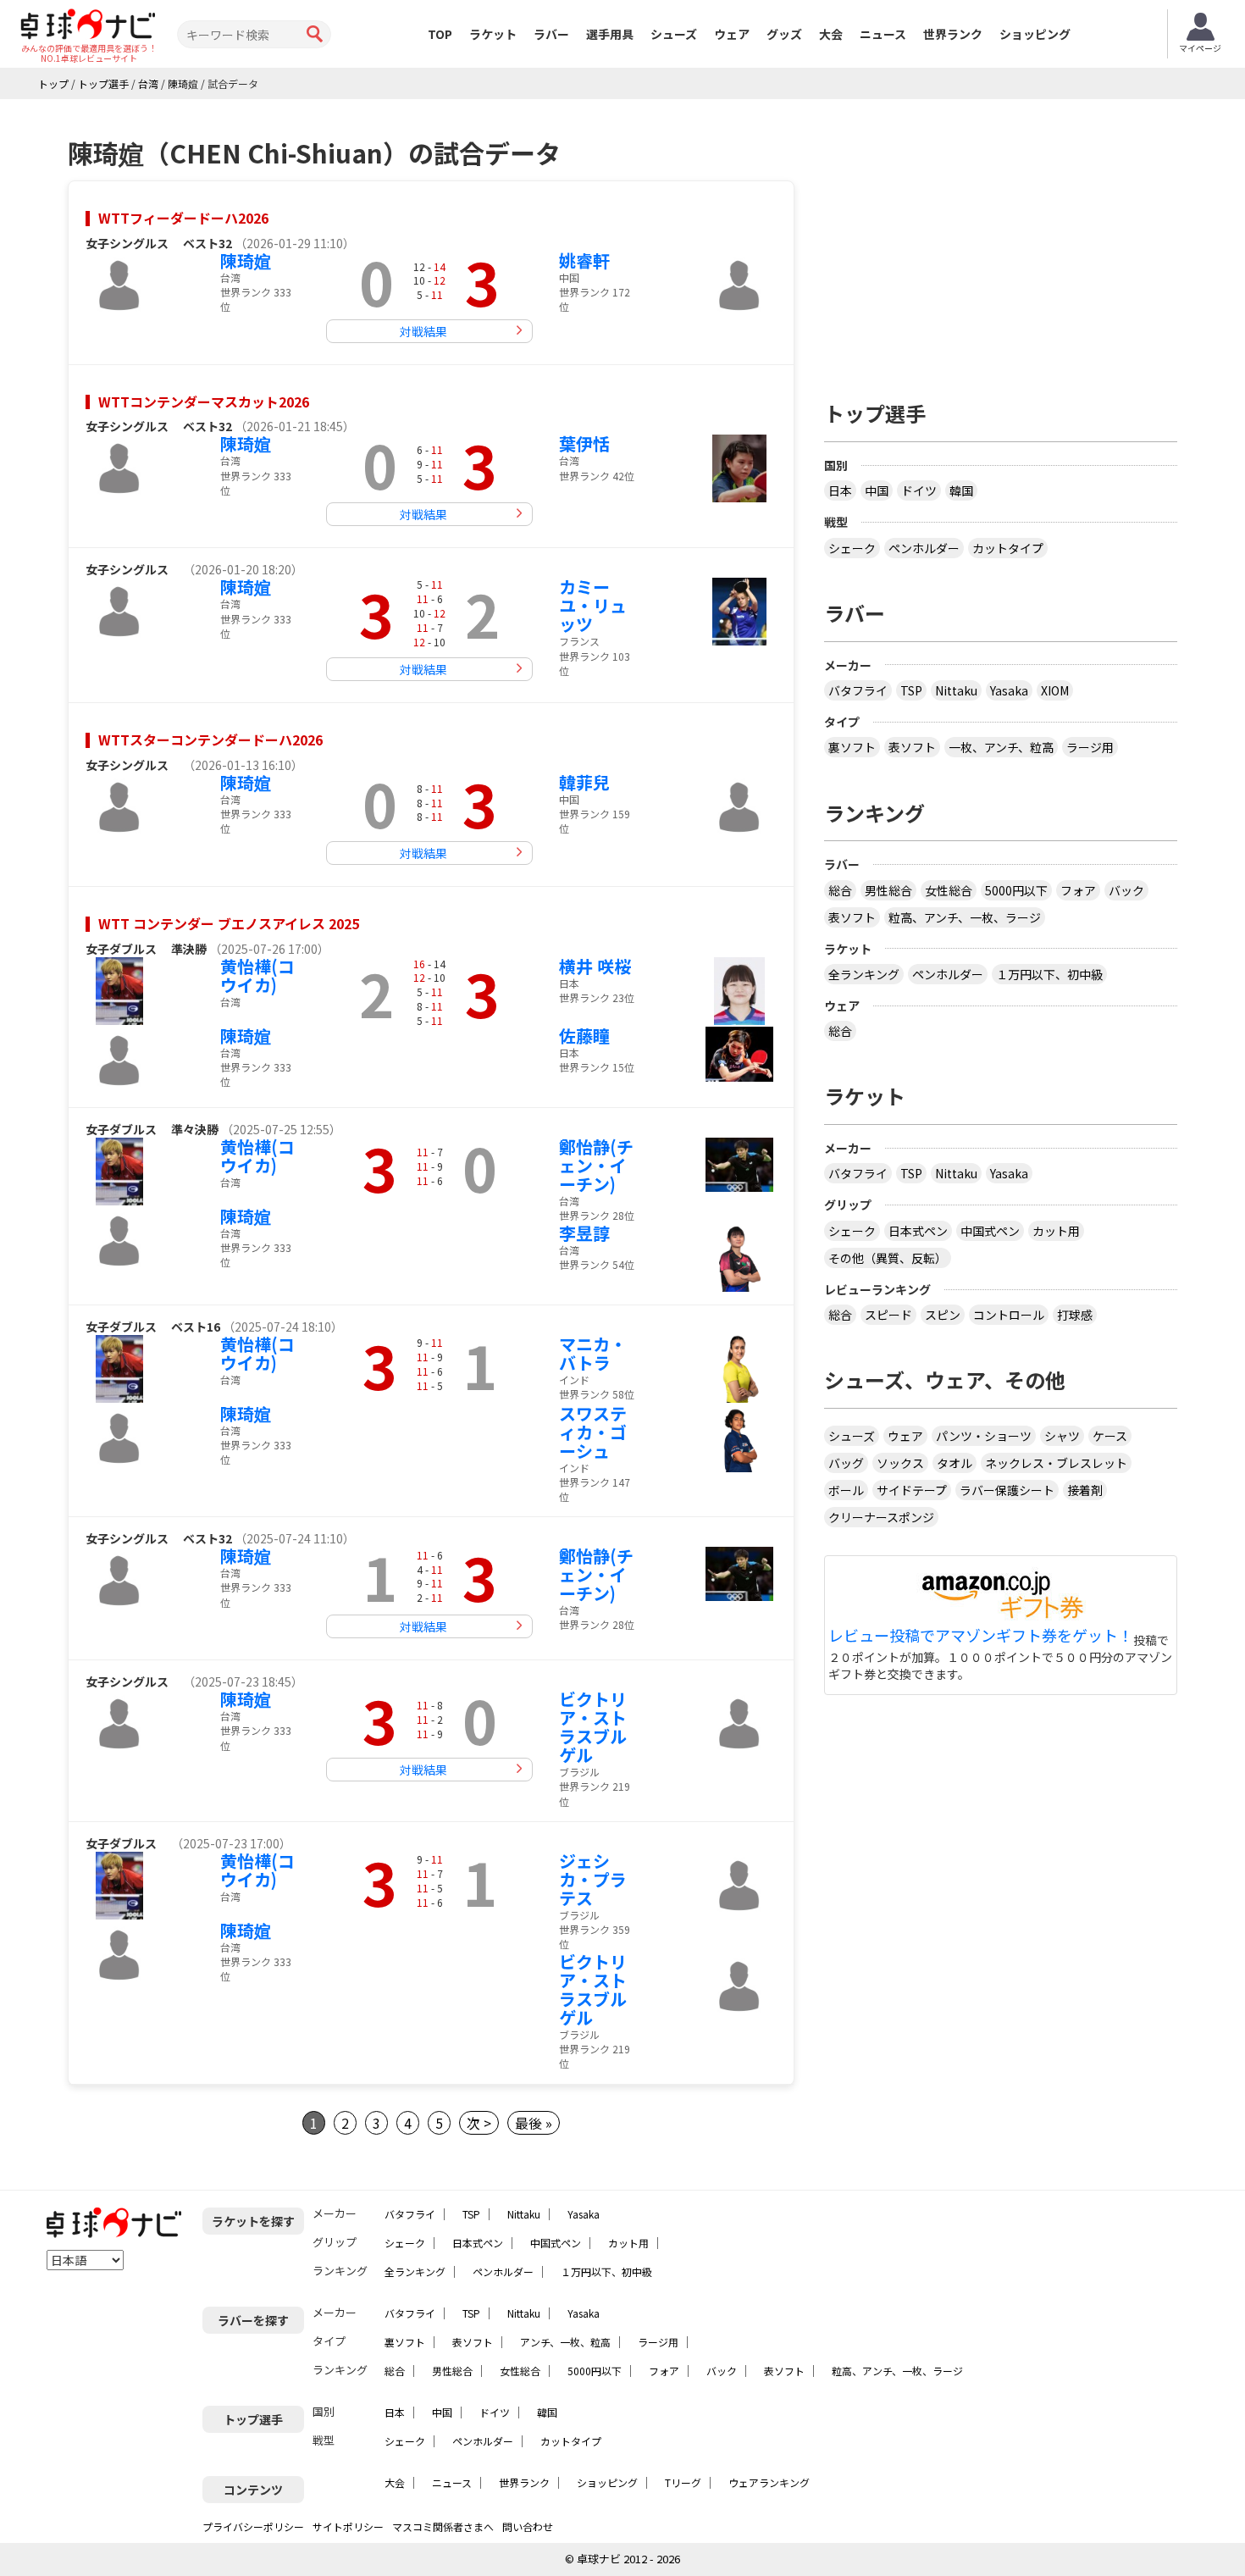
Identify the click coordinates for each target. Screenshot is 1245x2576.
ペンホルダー (924, 548)
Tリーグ (683, 2482)
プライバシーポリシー (253, 2526)
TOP (440, 34)
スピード (888, 1315)
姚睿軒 (584, 260)
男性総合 (888, 890)
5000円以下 (1016, 890)
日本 (840, 490)
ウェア (732, 34)
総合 (840, 890)
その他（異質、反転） (888, 1258)
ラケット (493, 34)
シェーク (852, 548)
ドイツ (919, 490)
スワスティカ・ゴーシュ (593, 1432)
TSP (911, 690)
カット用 (1056, 1231)
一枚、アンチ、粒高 (1001, 747)
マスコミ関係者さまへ (443, 2526)
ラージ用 (1090, 747)
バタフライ (858, 690)
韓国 (961, 490)
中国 (877, 490)
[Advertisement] (1001, 243)
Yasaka (1009, 690)
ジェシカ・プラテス (593, 1879)
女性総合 (949, 890)
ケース (1110, 1436)
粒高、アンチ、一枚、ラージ (965, 917)
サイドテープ (912, 1490)
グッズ (784, 34)
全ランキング (864, 974)
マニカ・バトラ (593, 1353)
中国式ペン (990, 1231)
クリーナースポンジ (881, 1517)
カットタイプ (1008, 548)
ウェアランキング (769, 2482)
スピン (943, 1315)
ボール (846, 1490)
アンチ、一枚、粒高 (565, 2342)
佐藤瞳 (584, 1036)
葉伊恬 (584, 443)
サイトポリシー (348, 2526)
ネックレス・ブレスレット (1056, 1463)
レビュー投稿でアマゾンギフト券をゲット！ (981, 1636)
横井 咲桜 (595, 966)
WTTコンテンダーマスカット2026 (204, 402)
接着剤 (1085, 1490)
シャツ (1062, 1436)
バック (1126, 890)
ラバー (551, 34)
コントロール (1009, 1315)
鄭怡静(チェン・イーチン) (596, 1165)
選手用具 (610, 34)
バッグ (846, 1463)
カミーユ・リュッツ (593, 605)
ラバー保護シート (1007, 1490)
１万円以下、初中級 (1049, 974)
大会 (831, 34)
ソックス (900, 1463)
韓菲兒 (584, 782)
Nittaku (956, 690)
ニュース (883, 34)
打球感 (1075, 1315)
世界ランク (953, 34)
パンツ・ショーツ (984, 1436)
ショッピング (1035, 34)
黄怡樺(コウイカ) (257, 975)
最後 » (534, 2123)
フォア (1078, 890)
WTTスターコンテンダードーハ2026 (210, 740)
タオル (955, 1463)
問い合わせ (528, 2526)
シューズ (674, 34)
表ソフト (912, 747)
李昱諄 (584, 1233)
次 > (479, 2123)
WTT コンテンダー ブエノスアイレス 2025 (229, 923)
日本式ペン (918, 1231)
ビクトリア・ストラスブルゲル (593, 1727)
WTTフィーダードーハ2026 (183, 218)
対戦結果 (423, 331)
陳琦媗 (246, 260)
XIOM (1055, 690)
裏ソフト (852, 747)
